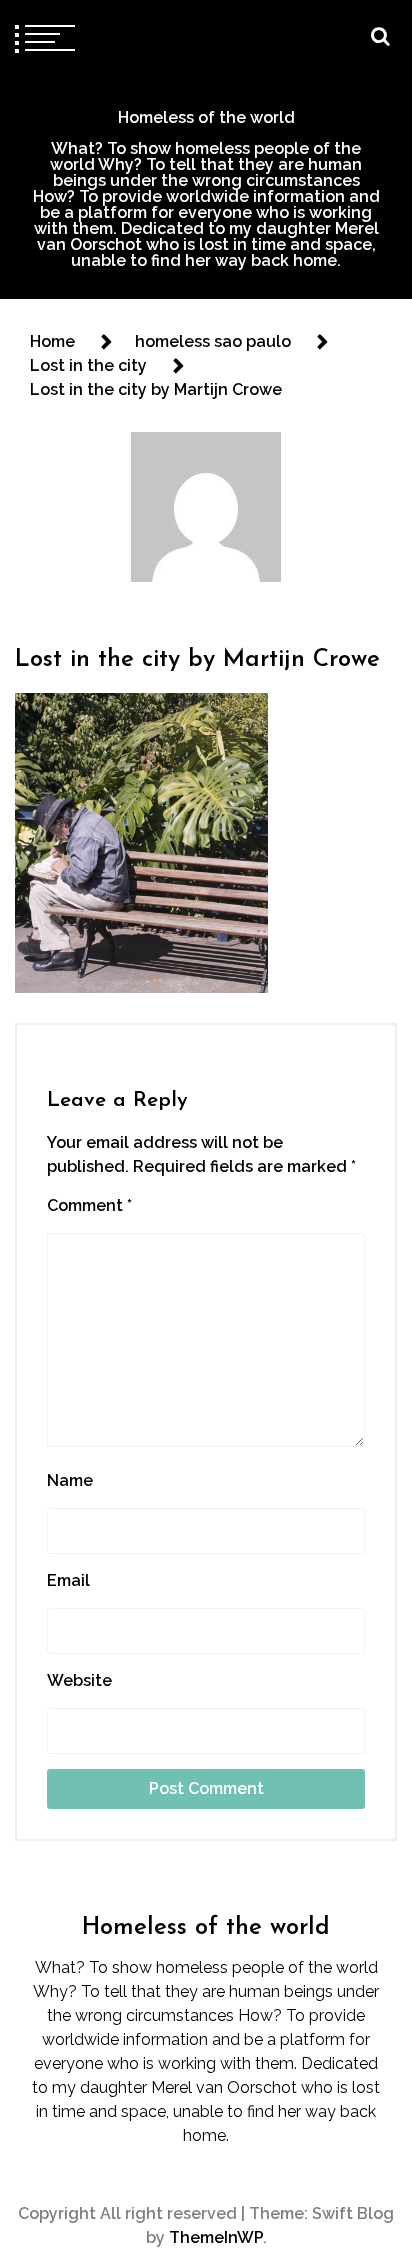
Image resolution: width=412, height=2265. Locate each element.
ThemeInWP (216, 2237)
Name (70, 1480)
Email (68, 1580)
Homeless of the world (206, 117)
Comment (89, 1205)
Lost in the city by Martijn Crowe (197, 660)
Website (79, 1680)
